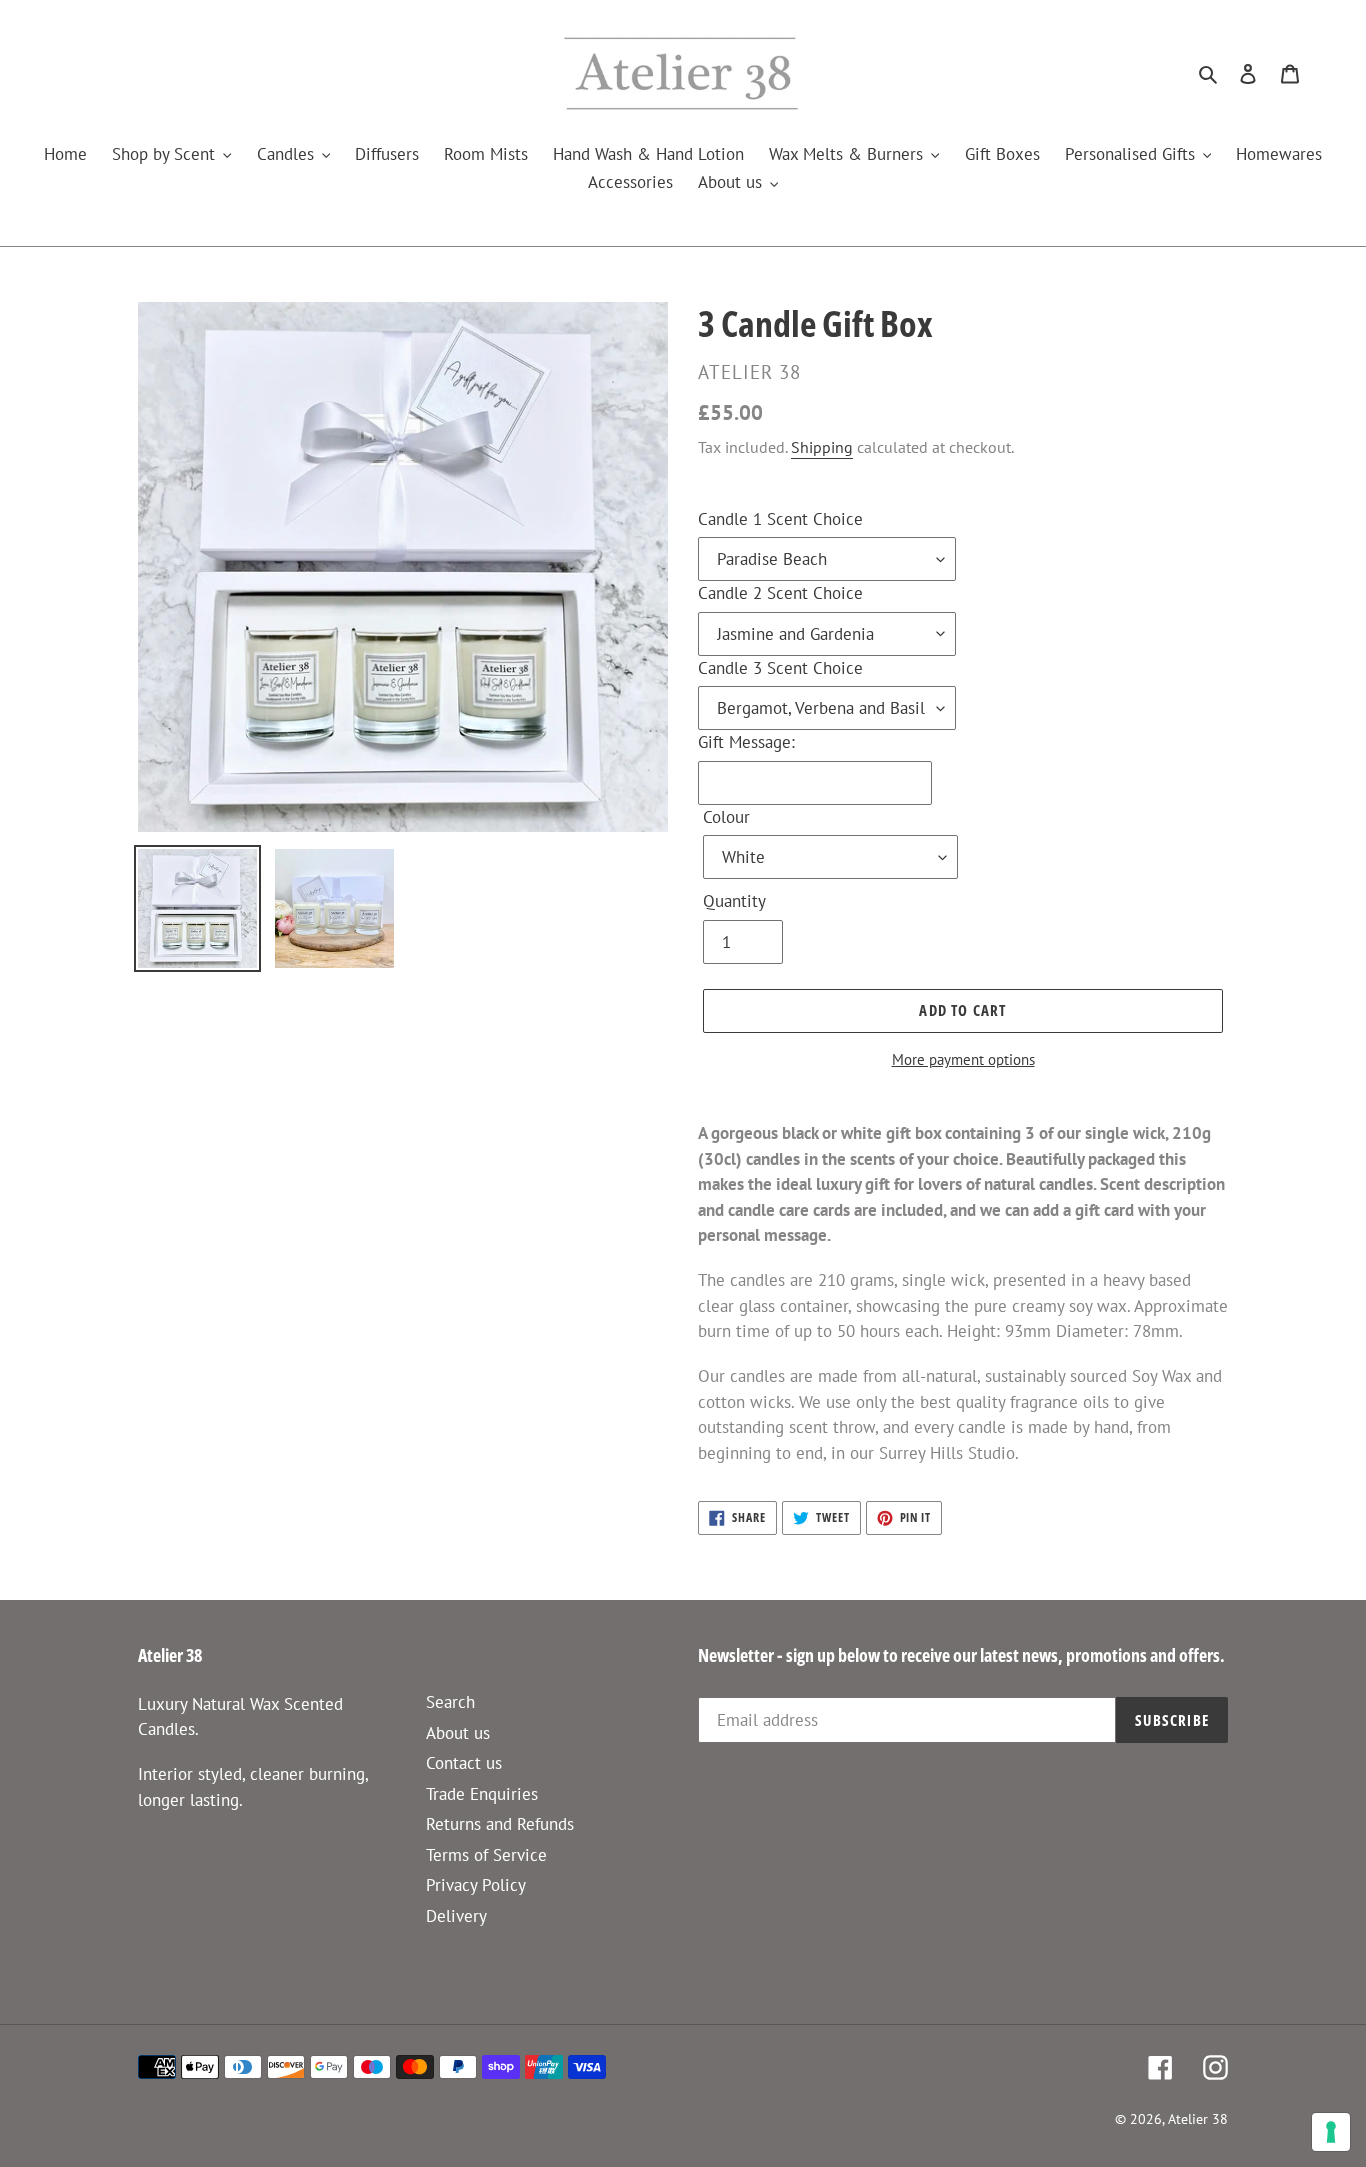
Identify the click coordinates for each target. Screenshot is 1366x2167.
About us (458, 1733)
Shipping (822, 447)
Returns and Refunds (500, 1824)
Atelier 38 (1198, 2119)
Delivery (456, 1916)
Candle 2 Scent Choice (780, 593)
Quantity (734, 901)
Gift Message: (746, 742)
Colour (726, 817)
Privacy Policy (476, 1885)
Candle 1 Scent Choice (780, 519)
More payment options (963, 1059)
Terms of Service (486, 1855)
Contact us (464, 1763)
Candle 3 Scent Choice (780, 668)
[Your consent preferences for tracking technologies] (1331, 2132)
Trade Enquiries (482, 1794)
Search (450, 1702)
